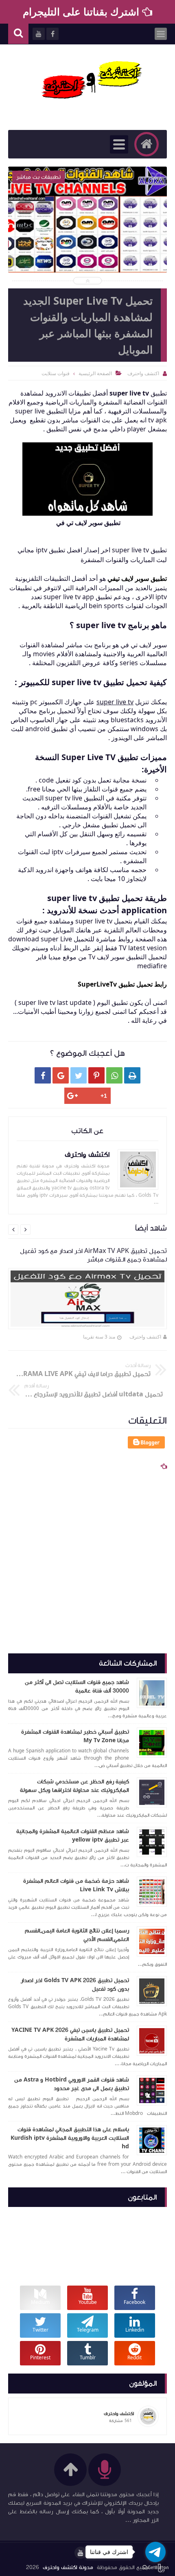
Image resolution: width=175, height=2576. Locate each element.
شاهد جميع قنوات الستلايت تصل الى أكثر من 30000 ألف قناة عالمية (77, 1687)
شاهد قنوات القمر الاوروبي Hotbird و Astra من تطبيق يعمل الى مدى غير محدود (72, 2084)
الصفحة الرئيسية (95, 373)
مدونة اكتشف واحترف (68, 2567)
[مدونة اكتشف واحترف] (92, 83)
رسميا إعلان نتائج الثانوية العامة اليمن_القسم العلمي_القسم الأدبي (77, 1935)
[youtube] (81, 2553)
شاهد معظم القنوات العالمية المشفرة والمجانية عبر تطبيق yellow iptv (73, 1836)
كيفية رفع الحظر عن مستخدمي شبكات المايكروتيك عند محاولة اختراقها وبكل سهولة (74, 1786)
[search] (18, 34)
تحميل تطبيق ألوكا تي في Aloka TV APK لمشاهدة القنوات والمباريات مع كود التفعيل (88, 235)
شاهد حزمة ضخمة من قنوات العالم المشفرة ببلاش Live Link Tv (76, 1885)
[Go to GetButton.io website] (155, 2568)
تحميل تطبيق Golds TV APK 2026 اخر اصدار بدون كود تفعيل (75, 1985)
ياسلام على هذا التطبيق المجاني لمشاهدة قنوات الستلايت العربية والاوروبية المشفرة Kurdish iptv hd (70, 2138)
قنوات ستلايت (56, 373)
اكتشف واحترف (145, 1337)
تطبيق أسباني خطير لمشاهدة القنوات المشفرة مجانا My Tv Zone (75, 1736)
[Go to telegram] (155, 2552)
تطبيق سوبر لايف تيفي (137, 578)
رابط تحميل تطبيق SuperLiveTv (122, 984)
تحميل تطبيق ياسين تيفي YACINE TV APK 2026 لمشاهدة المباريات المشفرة (70, 2034)
